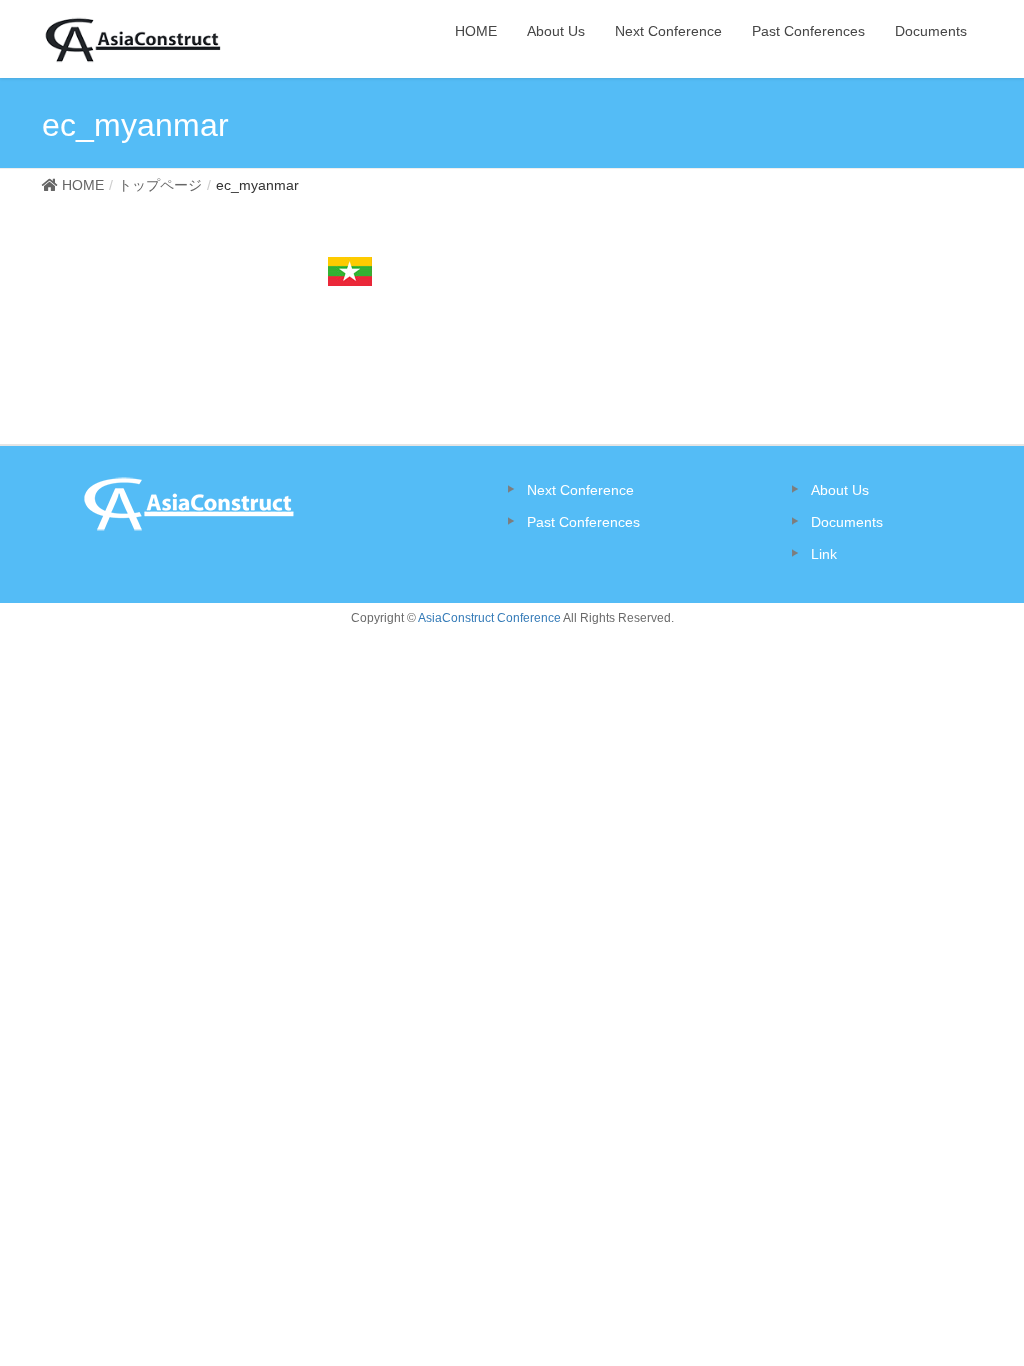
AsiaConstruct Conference (489, 618)
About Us (840, 490)
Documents (847, 522)
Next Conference (580, 490)
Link (824, 554)
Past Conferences (583, 522)
